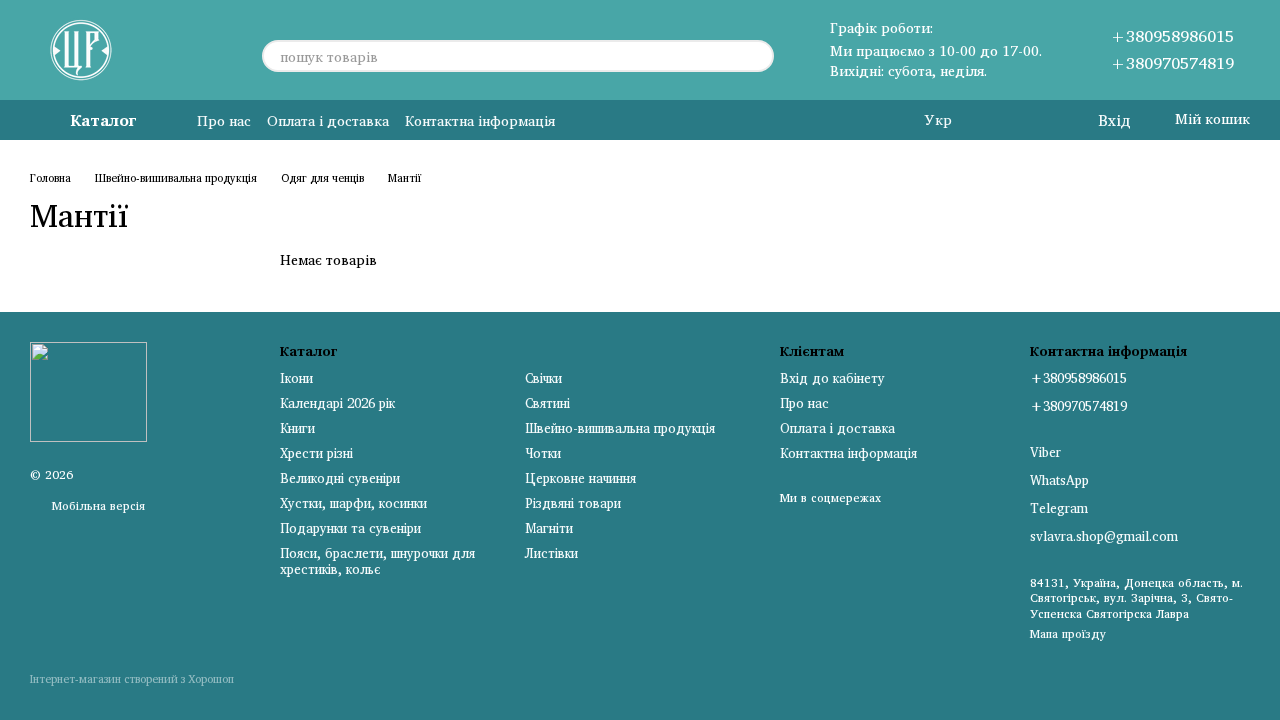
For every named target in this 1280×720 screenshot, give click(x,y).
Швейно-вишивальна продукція (620, 428)
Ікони (296, 378)
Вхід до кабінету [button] (832, 378)
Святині (547, 403)
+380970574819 (1172, 63)
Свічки (543, 378)
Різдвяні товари (573, 503)
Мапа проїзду (1068, 633)
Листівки (551, 553)
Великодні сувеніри (340, 478)
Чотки (543, 453)
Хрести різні (316, 453)
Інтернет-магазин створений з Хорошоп (132, 680)
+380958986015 (1172, 36)
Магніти (549, 528)
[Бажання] (1040, 120)
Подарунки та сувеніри (350, 528)
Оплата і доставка (328, 120)
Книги (297, 428)
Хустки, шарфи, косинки (353, 503)
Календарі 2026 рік (337, 403)
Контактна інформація (480, 120)
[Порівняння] (1000, 120)
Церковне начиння (580, 478)
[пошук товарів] (758, 56)
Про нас (224, 120)
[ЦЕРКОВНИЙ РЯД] (88, 390)
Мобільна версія (96, 505)
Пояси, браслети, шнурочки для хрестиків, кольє (377, 561)
